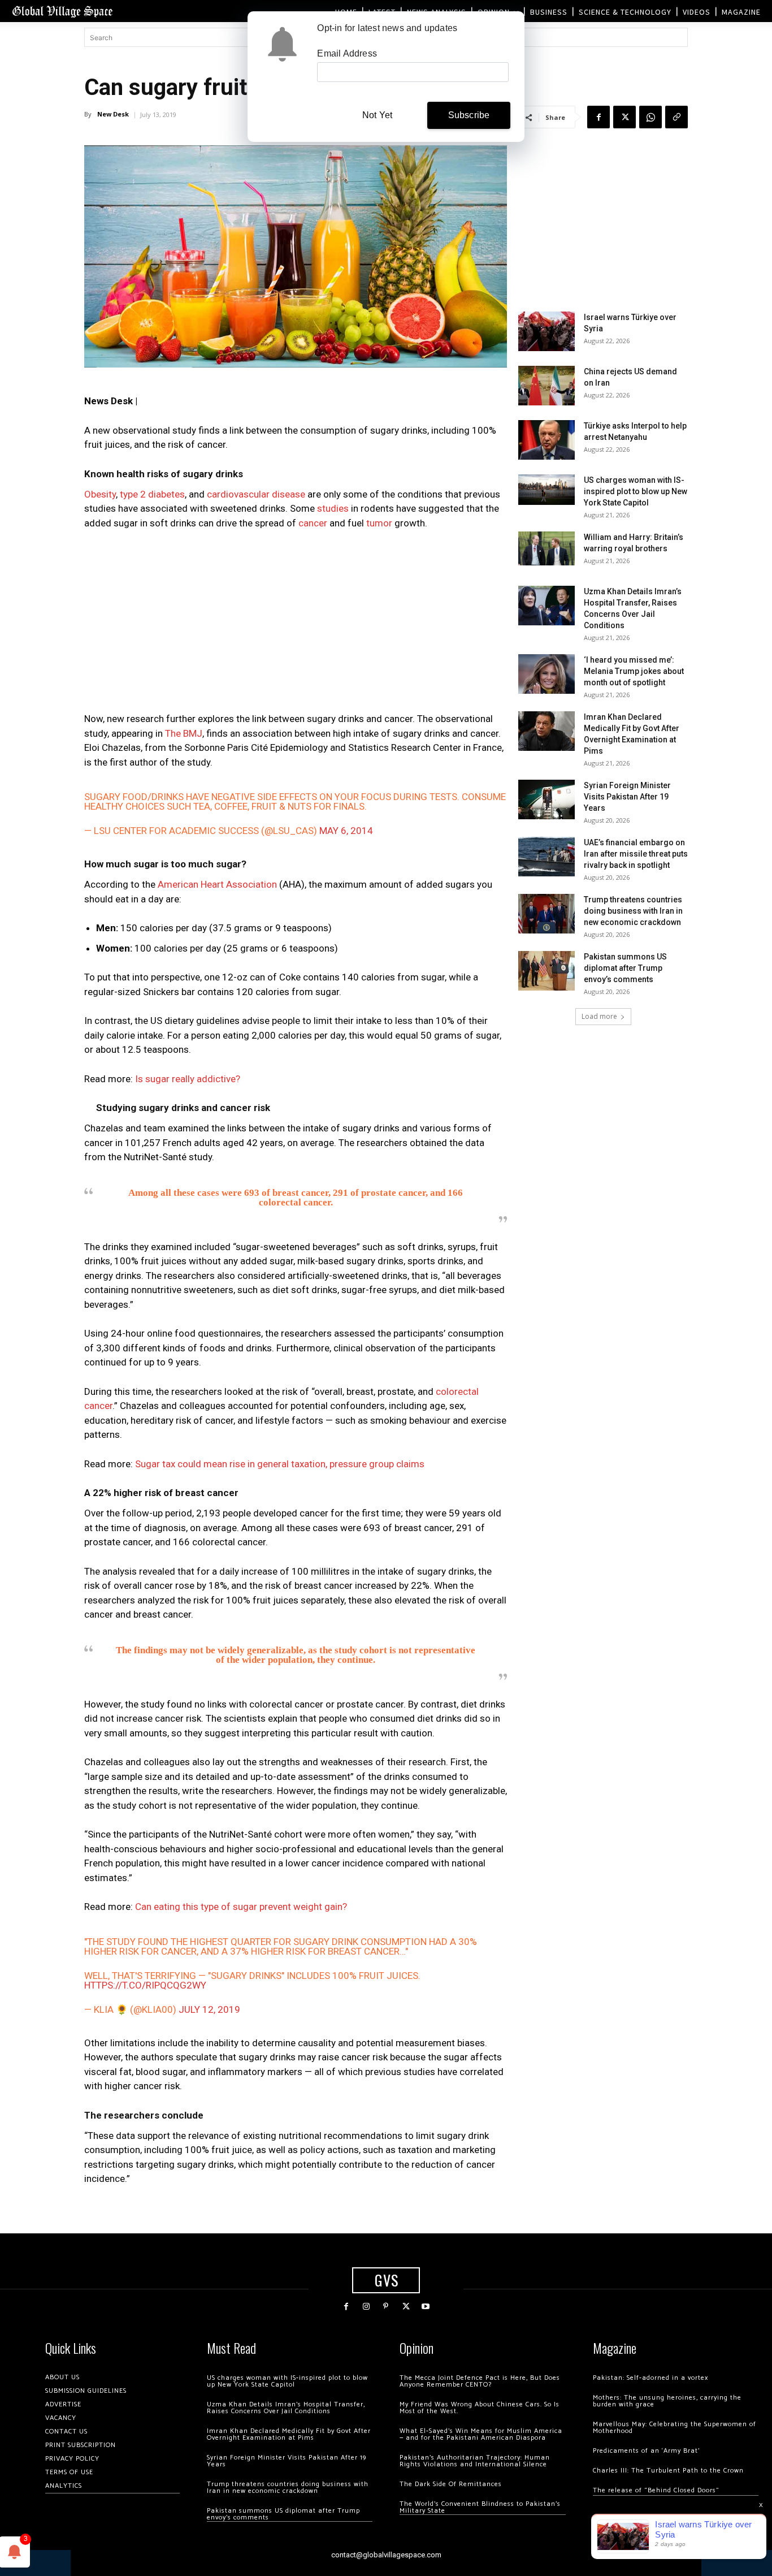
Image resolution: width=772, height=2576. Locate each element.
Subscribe (469, 115)
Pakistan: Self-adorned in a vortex (650, 2378)
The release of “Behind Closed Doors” (656, 2490)
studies (333, 508)
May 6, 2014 (346, 831)
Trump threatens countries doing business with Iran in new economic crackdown (633, 911)
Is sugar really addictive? (188, 1079)
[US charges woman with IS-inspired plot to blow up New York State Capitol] (547, 489)
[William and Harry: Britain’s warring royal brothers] (547, 548)
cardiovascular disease (256, 494)
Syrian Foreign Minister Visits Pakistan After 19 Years (627, 797)
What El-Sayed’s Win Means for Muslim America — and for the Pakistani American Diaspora (481, 2434)
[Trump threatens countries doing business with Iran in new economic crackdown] (547, 914)
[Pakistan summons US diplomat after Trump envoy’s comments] (547, 971)
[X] (624, 117)
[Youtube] (426, 2307)
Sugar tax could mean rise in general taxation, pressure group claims (280, 1464)
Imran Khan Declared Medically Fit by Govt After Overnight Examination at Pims (289, 2434)
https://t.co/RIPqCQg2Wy (145, 1985)
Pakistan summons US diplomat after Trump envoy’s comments (625, 968)
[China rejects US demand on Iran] (547, 386)
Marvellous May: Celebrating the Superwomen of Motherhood (675, 2428)
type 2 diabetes (152, 494)
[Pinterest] (386, 2307)
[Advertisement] (296, 624)
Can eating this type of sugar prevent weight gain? (241, 1907)
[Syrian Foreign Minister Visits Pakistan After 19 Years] (547, 799)
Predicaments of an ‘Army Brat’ (646, 2451)
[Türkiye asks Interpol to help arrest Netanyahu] (547, 440)
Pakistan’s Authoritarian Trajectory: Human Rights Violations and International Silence (475, 2461)
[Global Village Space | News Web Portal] (62, 11)
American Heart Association (217, 884)
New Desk (113, 114)
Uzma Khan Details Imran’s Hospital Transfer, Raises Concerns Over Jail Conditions (286, 2408)
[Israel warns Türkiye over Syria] (547, 331)
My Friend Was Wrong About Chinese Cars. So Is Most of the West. (480, 2408)
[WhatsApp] (650, 117)
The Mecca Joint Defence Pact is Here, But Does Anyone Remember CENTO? (480, 2381)
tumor (379, 523)
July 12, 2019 (209, 2009)
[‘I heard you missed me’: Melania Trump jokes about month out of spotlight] (547, 674)
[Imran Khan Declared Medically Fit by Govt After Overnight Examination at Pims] (547, 731)
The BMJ (184, 733)
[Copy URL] (676, 117)
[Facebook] (598, 117)
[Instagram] (366, 2307)
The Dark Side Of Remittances (451, 2484)
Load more (599, 1016)
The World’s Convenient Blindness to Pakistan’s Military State (480, 2507)
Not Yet (377, 115)
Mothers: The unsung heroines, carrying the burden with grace (667, 2401)
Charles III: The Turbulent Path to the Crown (668, 2471)
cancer (313, 523)
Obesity (100, 494)
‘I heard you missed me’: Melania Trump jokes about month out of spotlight (634, 671)
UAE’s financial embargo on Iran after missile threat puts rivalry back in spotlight (636, 854)
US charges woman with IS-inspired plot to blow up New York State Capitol (636, 491)
